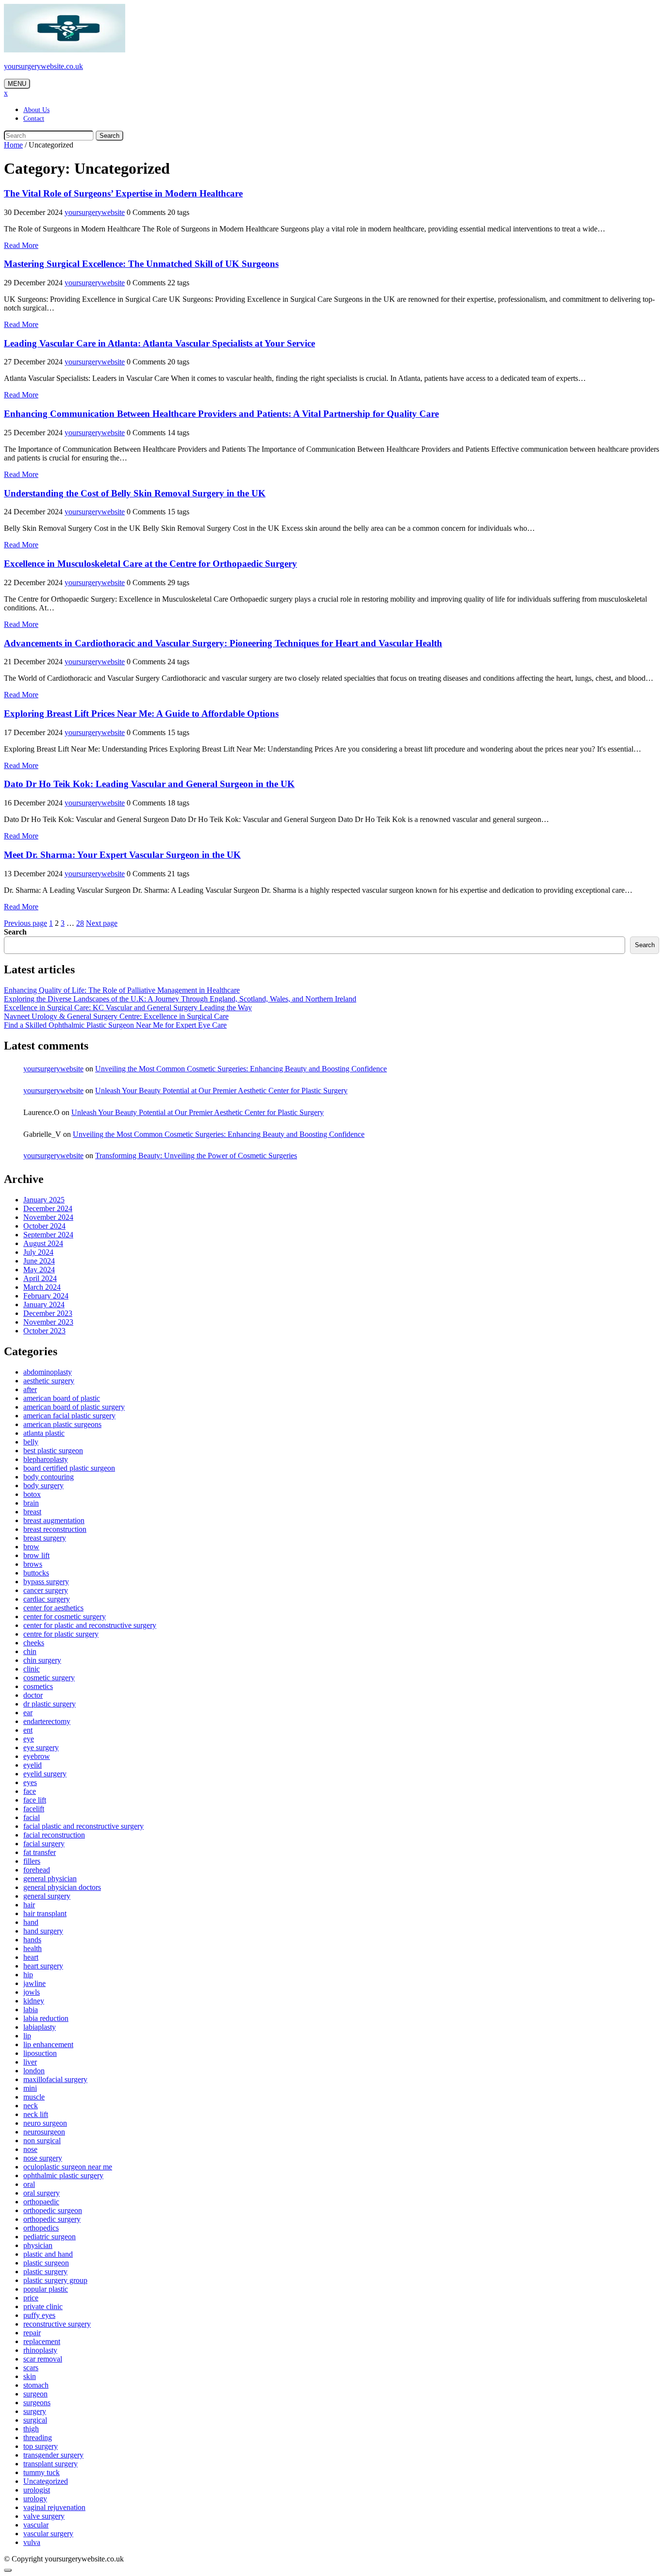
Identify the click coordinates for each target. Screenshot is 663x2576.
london (34, 2071)
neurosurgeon (44, 2132)
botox (32, 1494)
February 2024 (46, 1296)
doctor (33, 1695)
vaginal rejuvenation (54, 2507)
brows (33, 1564)
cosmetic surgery (49, 1678)
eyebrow (37, 1756)
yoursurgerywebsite (95, 212)
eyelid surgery (45, 1774)
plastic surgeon (46, 2263)
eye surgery (41, 1747)
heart (31, 1957)
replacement (42, 2341)
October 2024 (44, 1226)
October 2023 (44, 1331)
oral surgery (41, 2193)
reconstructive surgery (57, 2324)
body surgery (43, 1485)
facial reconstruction (54, 1835)
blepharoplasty (46, 1459)
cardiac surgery (47, 1599)
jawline (34, 1983)
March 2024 (42, 1287)
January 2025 (44, 1200)
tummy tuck (41, 2472)
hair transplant (45, 1913)
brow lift (36, 1555)
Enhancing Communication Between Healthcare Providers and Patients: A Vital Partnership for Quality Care (221, 414)
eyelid (33, 1765)
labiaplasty (40, 2027)
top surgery (41, 2446)
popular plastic (46, 2289)
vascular (36, 2525)
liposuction (40, 2053)
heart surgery (43, 1966)
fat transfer (40, 1852)
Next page (102, 923)
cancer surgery (46, 1590)
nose (30, 2149)
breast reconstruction (55, 1529)
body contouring (49, 1477)
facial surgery (44, 1844)
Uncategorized (46, 2481)
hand (31, 1922)
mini (30, 2088)
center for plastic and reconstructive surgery (90, 1625)
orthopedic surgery (52, 2219)
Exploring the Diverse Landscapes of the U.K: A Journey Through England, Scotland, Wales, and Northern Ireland (180, 999)
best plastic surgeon (53, 1451)
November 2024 (48, 1217)
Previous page (25, 923)
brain (31, 1503)
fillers (32, 1861)
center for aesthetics (53, 1608)
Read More (21, 245)
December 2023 (48, 1313)
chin (30, 1651)
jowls (32, 1992)
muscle (34, 2097)
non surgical (42, 2141)
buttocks (36, 1573)
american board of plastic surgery (74, 1407)
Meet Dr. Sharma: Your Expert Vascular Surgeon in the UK (122, 855)
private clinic (43, 2306)
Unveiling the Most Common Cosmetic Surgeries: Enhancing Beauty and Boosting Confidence (241, 1069)
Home (13, 145)
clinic (32, 1669)
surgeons (37, 2403)
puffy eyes (39, 2315)
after (30, 1389)
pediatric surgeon (50, 2237)
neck (31, 2106)
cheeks (34, 1643)
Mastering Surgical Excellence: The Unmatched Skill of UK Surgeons (141, 264)
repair (32, 2333)
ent (28, 1730)
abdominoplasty (48, 1372)
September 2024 (48, 1235)
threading (38, 2437)
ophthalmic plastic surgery (63, 2175)
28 (80, 923)
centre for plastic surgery (61, 1634)
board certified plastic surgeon (69, 1468)
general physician (50, 1879)
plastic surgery (45, 2272)
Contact (34, 119)
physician (38, 2245)
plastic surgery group (55, 2280)
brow (31, 1547)
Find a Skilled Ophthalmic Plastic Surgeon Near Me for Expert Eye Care (115, 1025)
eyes (30, 1782)
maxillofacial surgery (55, 2079)
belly (31, 1442)
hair (29, 1905)
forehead (37, 1870)
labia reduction (46, 2018)
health (33, 1948)
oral (29, 2184)
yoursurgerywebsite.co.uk (43, 66)
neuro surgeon (45, 2123)
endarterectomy (47, 1721)
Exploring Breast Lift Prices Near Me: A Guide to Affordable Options (141, 714)
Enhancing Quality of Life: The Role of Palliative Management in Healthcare (122, 990)
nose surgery (43, 2158)
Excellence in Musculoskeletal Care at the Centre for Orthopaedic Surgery (150, 564)
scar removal (43, 2359)
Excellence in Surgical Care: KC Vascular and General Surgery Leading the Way (128, 1008)
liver (30, 2062)
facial (32, 1817)
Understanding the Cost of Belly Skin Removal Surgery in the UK (135, 493)
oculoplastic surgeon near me (68, 2167)
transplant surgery (50, 2464)
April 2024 (40, 1278)
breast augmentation (54, 1520)
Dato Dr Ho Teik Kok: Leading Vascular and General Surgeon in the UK (149, 784)
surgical (35, 2420)
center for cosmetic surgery (65, 1616)
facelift (34, 1809)
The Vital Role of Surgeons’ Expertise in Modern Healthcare (123, 193)
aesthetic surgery (49, 1381)
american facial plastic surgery (69, 1416)
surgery (35, 2411)
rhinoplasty (40, 2350)
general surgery (47, 1896)
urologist (37, 2490)
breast (32, 1512)
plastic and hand (48, 2254)
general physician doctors (62, 1887)
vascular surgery (48, 2534)
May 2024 (39, 1270)
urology (35, 2499)
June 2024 (39, 1261)
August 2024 (43, 1243)
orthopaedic (41, 2202)
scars (31, 2368)
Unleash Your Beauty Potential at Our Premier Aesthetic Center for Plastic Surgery (221, 1091)
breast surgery (45, 1538)
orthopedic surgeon (53, 2210)
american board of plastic (62, 1398)
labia (31, 2010)
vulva (32, 2542)
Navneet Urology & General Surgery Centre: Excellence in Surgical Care (116, 1016)
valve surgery (44, 2516)
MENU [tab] (17, 84)
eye (29, 1739)
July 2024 (38, 1252)
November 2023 (48, 1322)
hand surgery (43, 1931)
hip (28, 1975)
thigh (31, 2429)
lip (27, 2036)
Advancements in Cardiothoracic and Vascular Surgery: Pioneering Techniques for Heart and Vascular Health (223, 643)
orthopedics (41, 2228)
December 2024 (48, 1208)
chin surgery (42, 1660)
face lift (35, 1800)
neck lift (36, 2114)
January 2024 (44, 1304)
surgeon (35, 2394)
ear (28, 1713)
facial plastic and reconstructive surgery (83, 1826)
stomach (36, 2385)
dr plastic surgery (50, 1704)
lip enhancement (48, 2044)
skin (30, 2376)
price (31, 2298)
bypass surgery (46, 1582)
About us (36, 110)
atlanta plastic (44, 1433)
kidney (34, 2001)
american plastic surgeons (62, 1424)
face (30, 1791)
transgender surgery (53, 2455)
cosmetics (38, 1686)
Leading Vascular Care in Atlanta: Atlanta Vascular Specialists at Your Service (159, 343)
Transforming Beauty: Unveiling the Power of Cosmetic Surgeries (196, 1156)
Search (109, 136)
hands (32, 1940)
